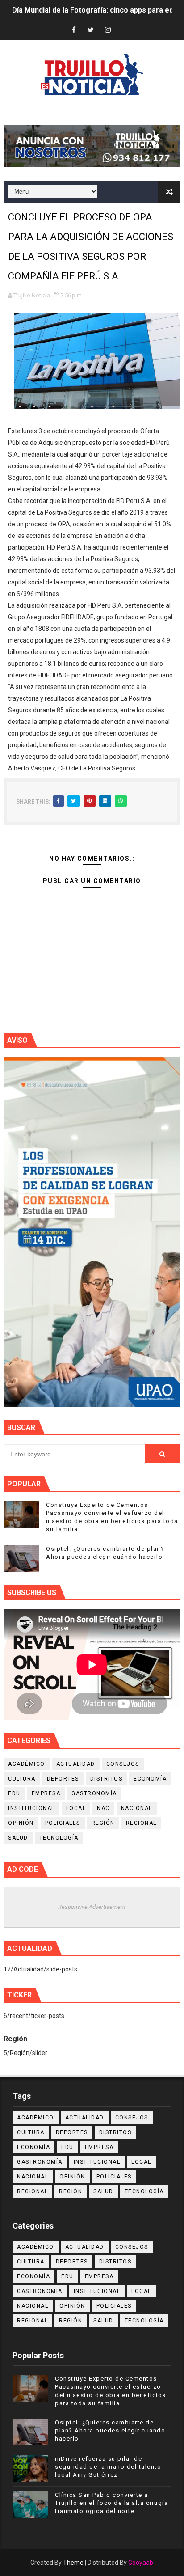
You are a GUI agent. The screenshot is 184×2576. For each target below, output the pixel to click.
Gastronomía (94, 1793)
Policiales (63, 1823)
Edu (14, 1793)
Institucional (31, 1808)
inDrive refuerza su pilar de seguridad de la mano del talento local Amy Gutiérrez (108, 2467)
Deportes (63, 1779)
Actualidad (76, 1764)
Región (103, 1823)
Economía (150, 1779)
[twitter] (91, 30)
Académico (27, 1764)
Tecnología (59, 1838)
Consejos (123, 1764)
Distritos (107, 1779)
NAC (103, 1808)
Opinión (21, 1823)
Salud (18, 1838)
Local (76, 1808)
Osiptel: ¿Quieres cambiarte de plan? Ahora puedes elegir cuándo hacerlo (110, 2430)
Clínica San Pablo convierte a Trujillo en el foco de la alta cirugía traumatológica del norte (111, 2503)
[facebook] (74, 30)
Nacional (137, 1808)
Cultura (22, 1779)
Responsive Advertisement (92, 1907)
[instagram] (108, 30)
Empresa (46, 1793)
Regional (141, 1823)
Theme (73, 2563)
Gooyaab (141, 2563)
